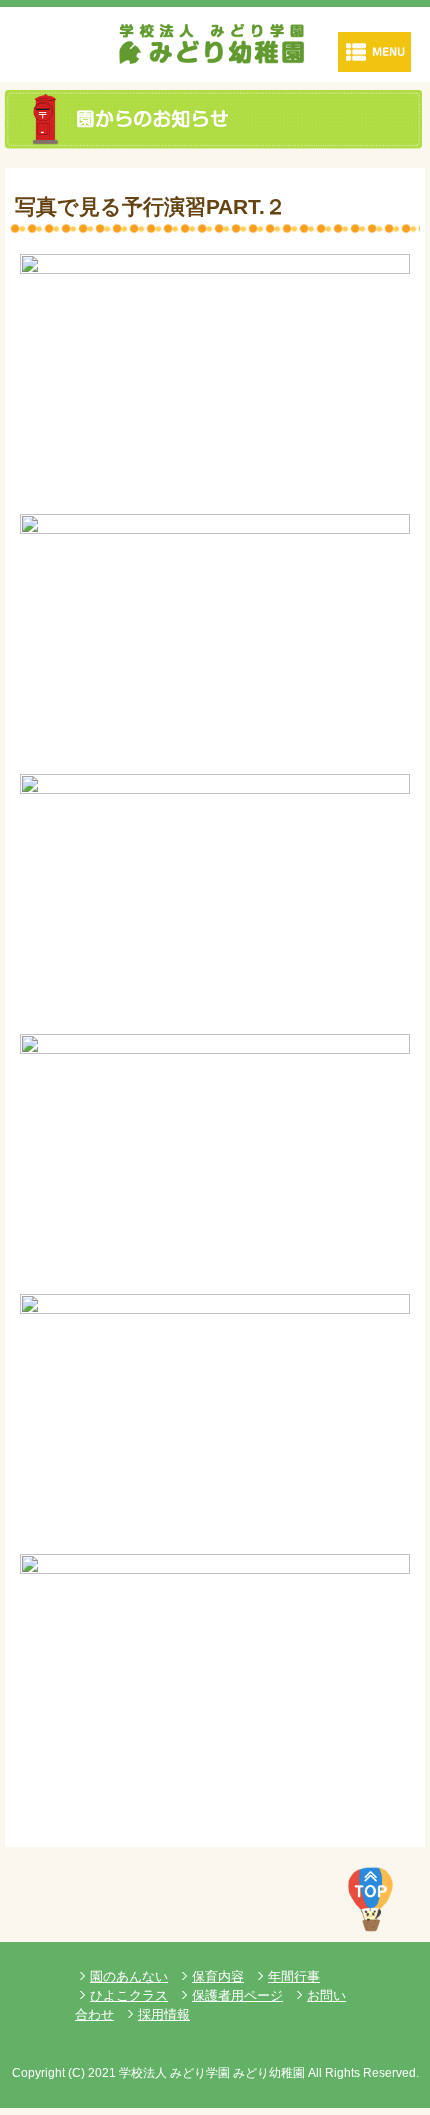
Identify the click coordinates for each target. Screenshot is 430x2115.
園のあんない (129, 1976)
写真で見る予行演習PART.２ (150, 206)
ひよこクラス (129, 1995)
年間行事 (294, 1976)
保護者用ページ (237, 1995)
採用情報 (164, 2014)
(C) (76, 2073)
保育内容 (218, 1976)
